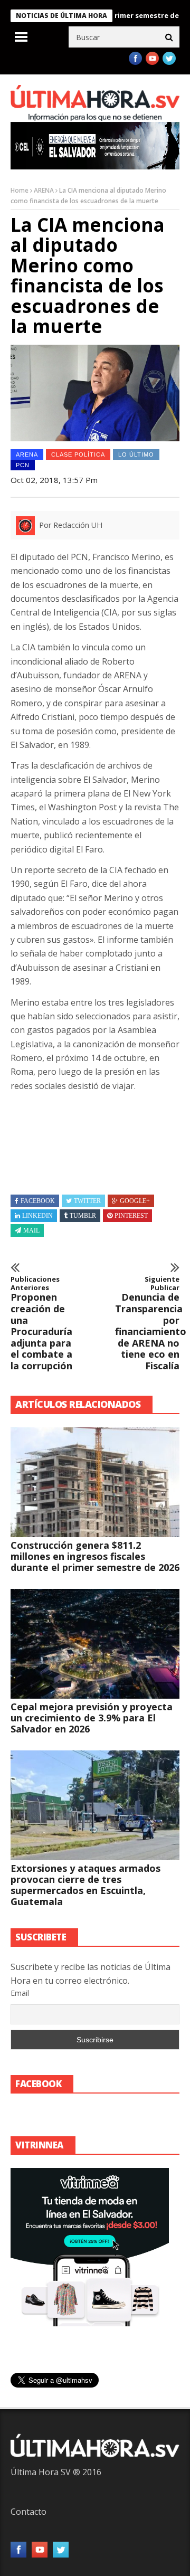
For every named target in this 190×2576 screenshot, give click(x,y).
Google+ (135, 1201)
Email (20, 1993)
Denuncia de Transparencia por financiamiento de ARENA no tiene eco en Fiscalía (147, 1323)
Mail (31, 1230)
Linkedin (37, 1216)
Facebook (38, 1201)
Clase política (78, 454)
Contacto (28, 2512)
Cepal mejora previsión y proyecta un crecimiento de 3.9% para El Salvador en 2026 (92, 1718)
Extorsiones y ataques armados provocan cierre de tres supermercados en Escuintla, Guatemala (85, 1885)
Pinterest (131, 1216)
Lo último (136, 454)
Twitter (87, 1201)
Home (20, 190)
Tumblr (83, 1216)
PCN (23, 465)
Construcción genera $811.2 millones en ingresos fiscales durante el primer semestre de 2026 (95, 1556)
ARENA (44, 190)
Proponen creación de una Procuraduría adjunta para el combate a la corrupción (41, 1323)
